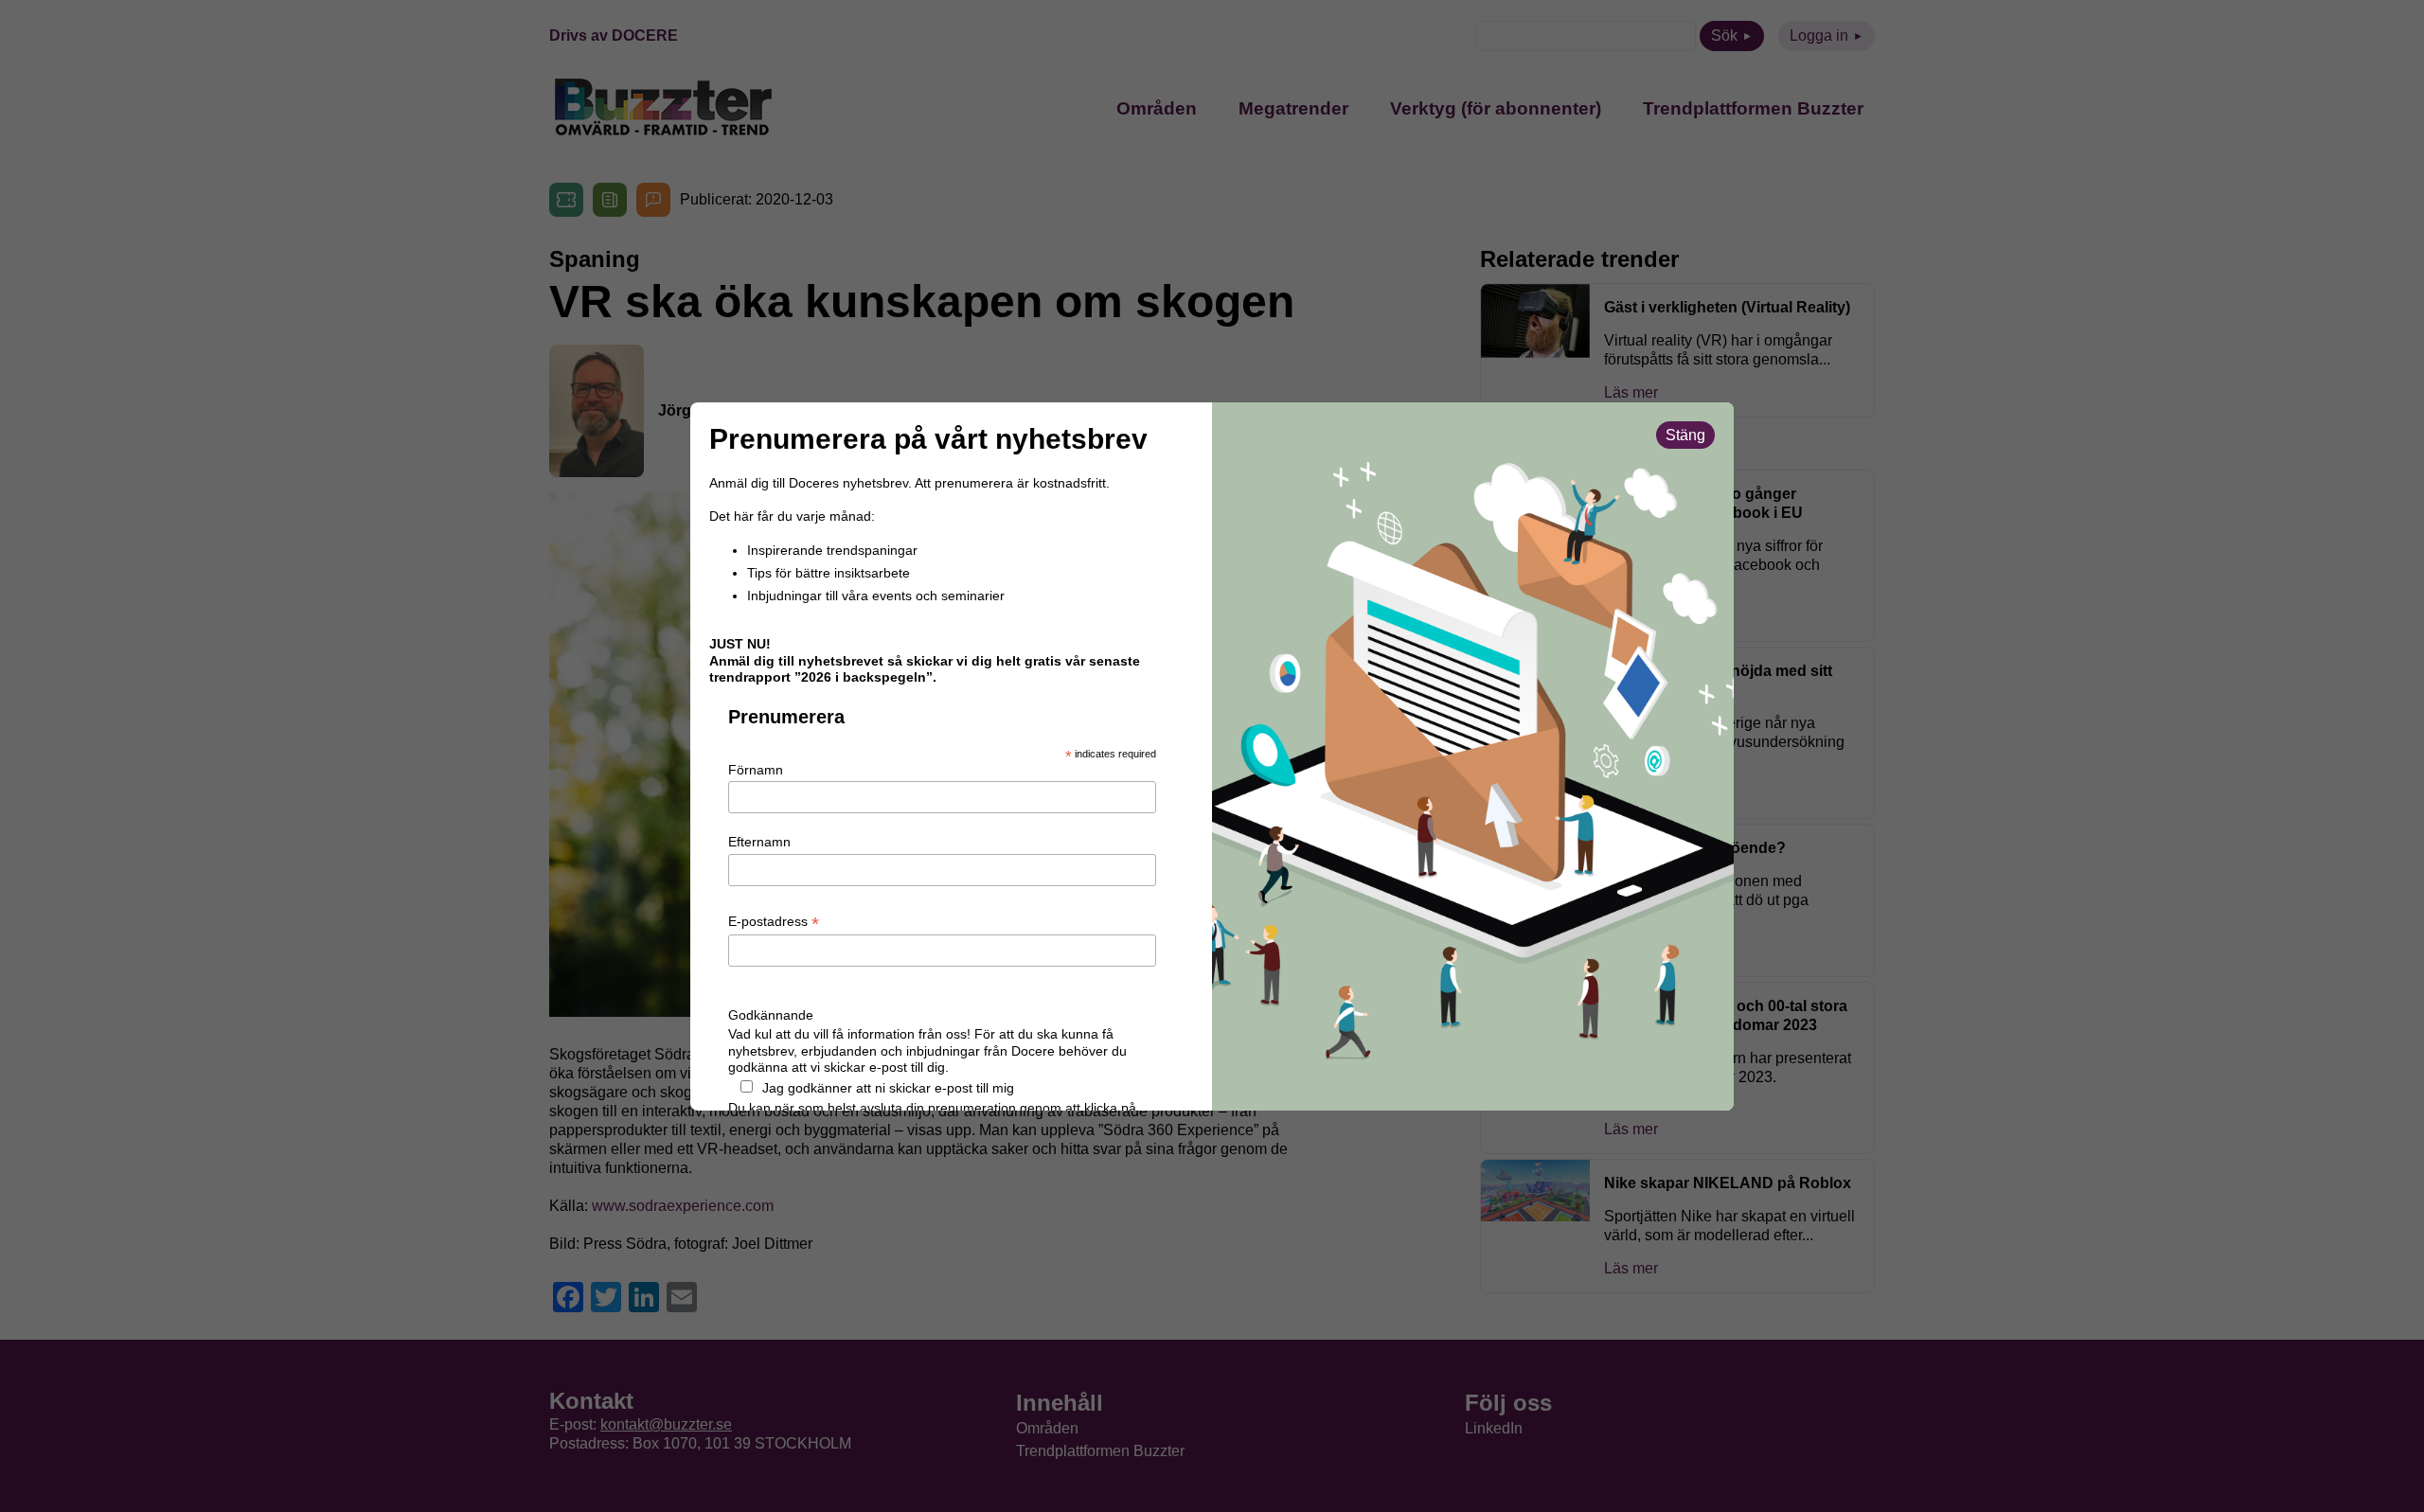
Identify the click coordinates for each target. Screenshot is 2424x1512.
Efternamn (759, 842)
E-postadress (774, 922)
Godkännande (771, 1015)
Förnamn (756, 770)
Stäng (1685, 435)
